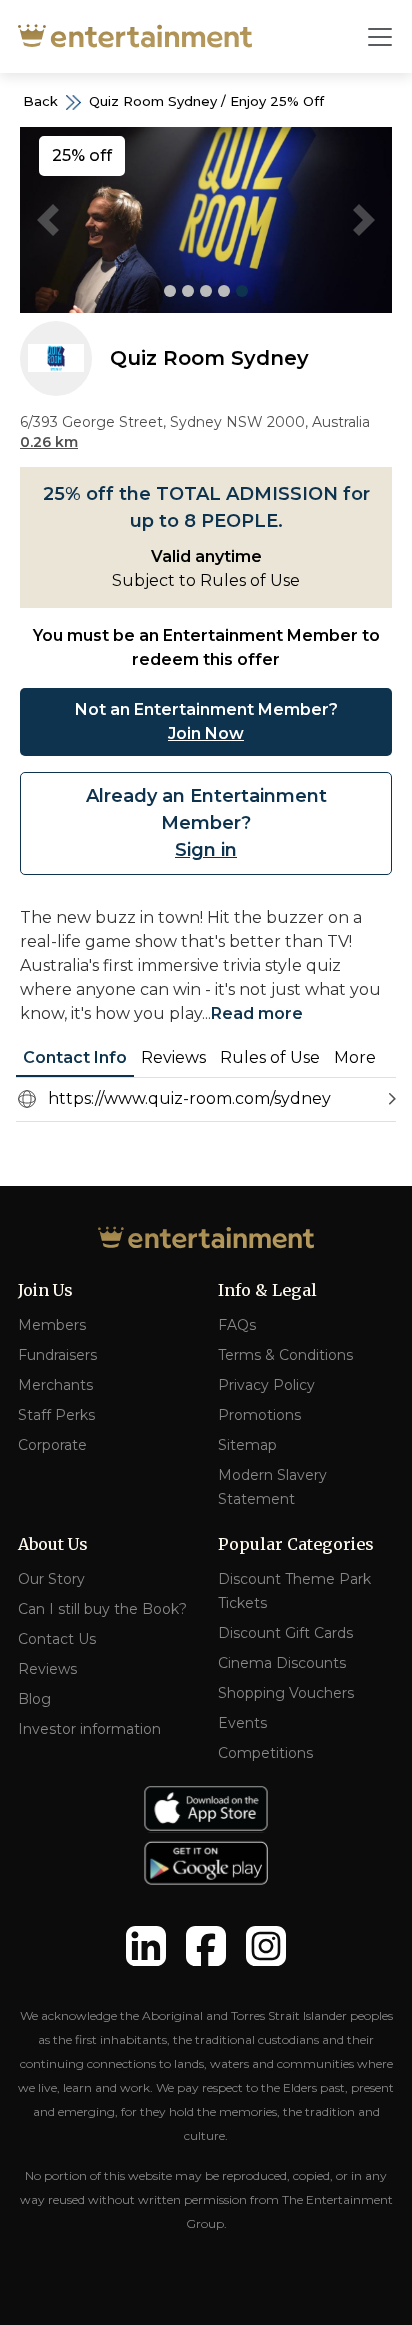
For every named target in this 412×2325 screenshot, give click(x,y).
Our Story (51, 1579)
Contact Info (75, 1057)
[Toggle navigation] (380, 37)
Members (52, 1325)
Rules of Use (270, 1057)
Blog (34, 1699)
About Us (53, 1544)
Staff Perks (56, 1415)
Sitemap (247, 1445)
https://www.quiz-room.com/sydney (189, 1098)
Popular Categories (296, 1544)
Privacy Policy (266, 1385)
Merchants (55, 1385)
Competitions (265, 1753)
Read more (257, 1013)
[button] (48, 220)
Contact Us (57, 1639)
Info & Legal (267, 1290)
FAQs (237, 1325)
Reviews (173, 1057)
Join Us (45, 1290)
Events (242, 1723)
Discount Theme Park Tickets (294, 1591)
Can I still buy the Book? (102, 1609)
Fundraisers (57, 1355)
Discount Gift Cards (285, 1633)
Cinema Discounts (282, 1663)
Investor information (89, 1729)
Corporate (52, 1445)
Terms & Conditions (285, 1355)
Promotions (259, 1415)
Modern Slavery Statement (272, 1487)
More (355, 1057)
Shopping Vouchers (286, 1693)
